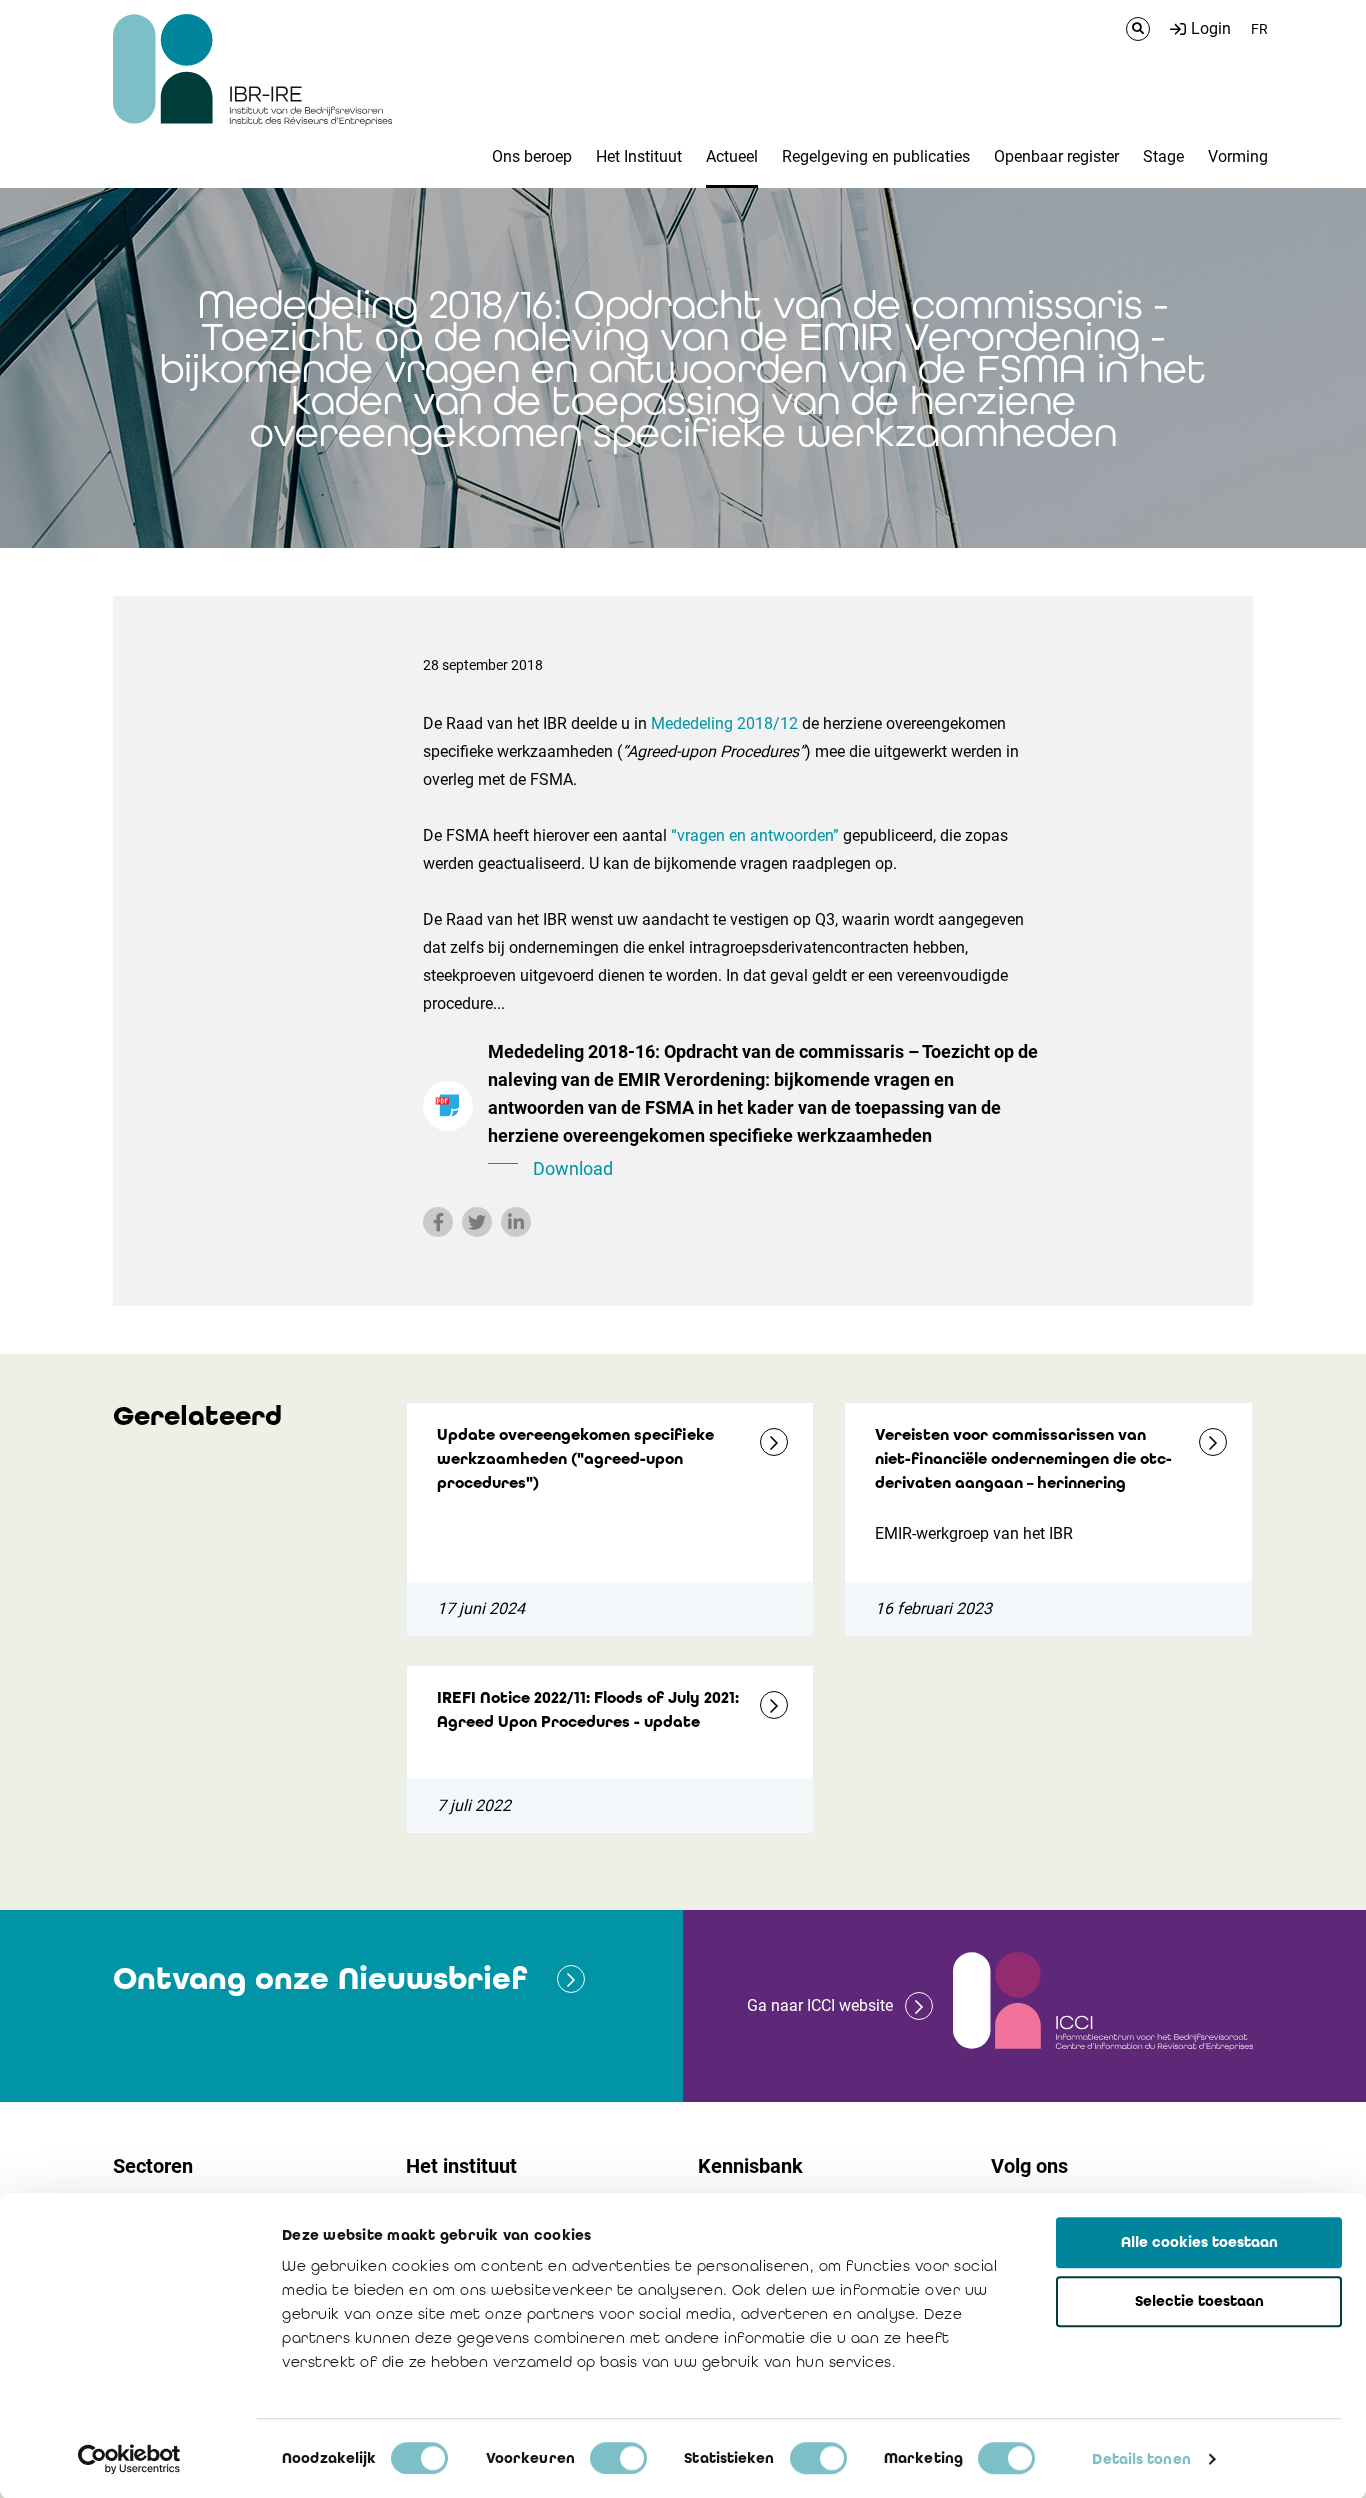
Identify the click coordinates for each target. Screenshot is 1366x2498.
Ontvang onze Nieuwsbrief (320, 1978)
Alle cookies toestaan (1199, 2242)
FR (1259, 29)
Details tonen (1141, 2459)
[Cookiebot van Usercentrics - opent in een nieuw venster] (129, 2459)
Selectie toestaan (1199, 2301)
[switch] (618, 2458)
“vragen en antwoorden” (755, 835)
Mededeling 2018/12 (724, 723)
